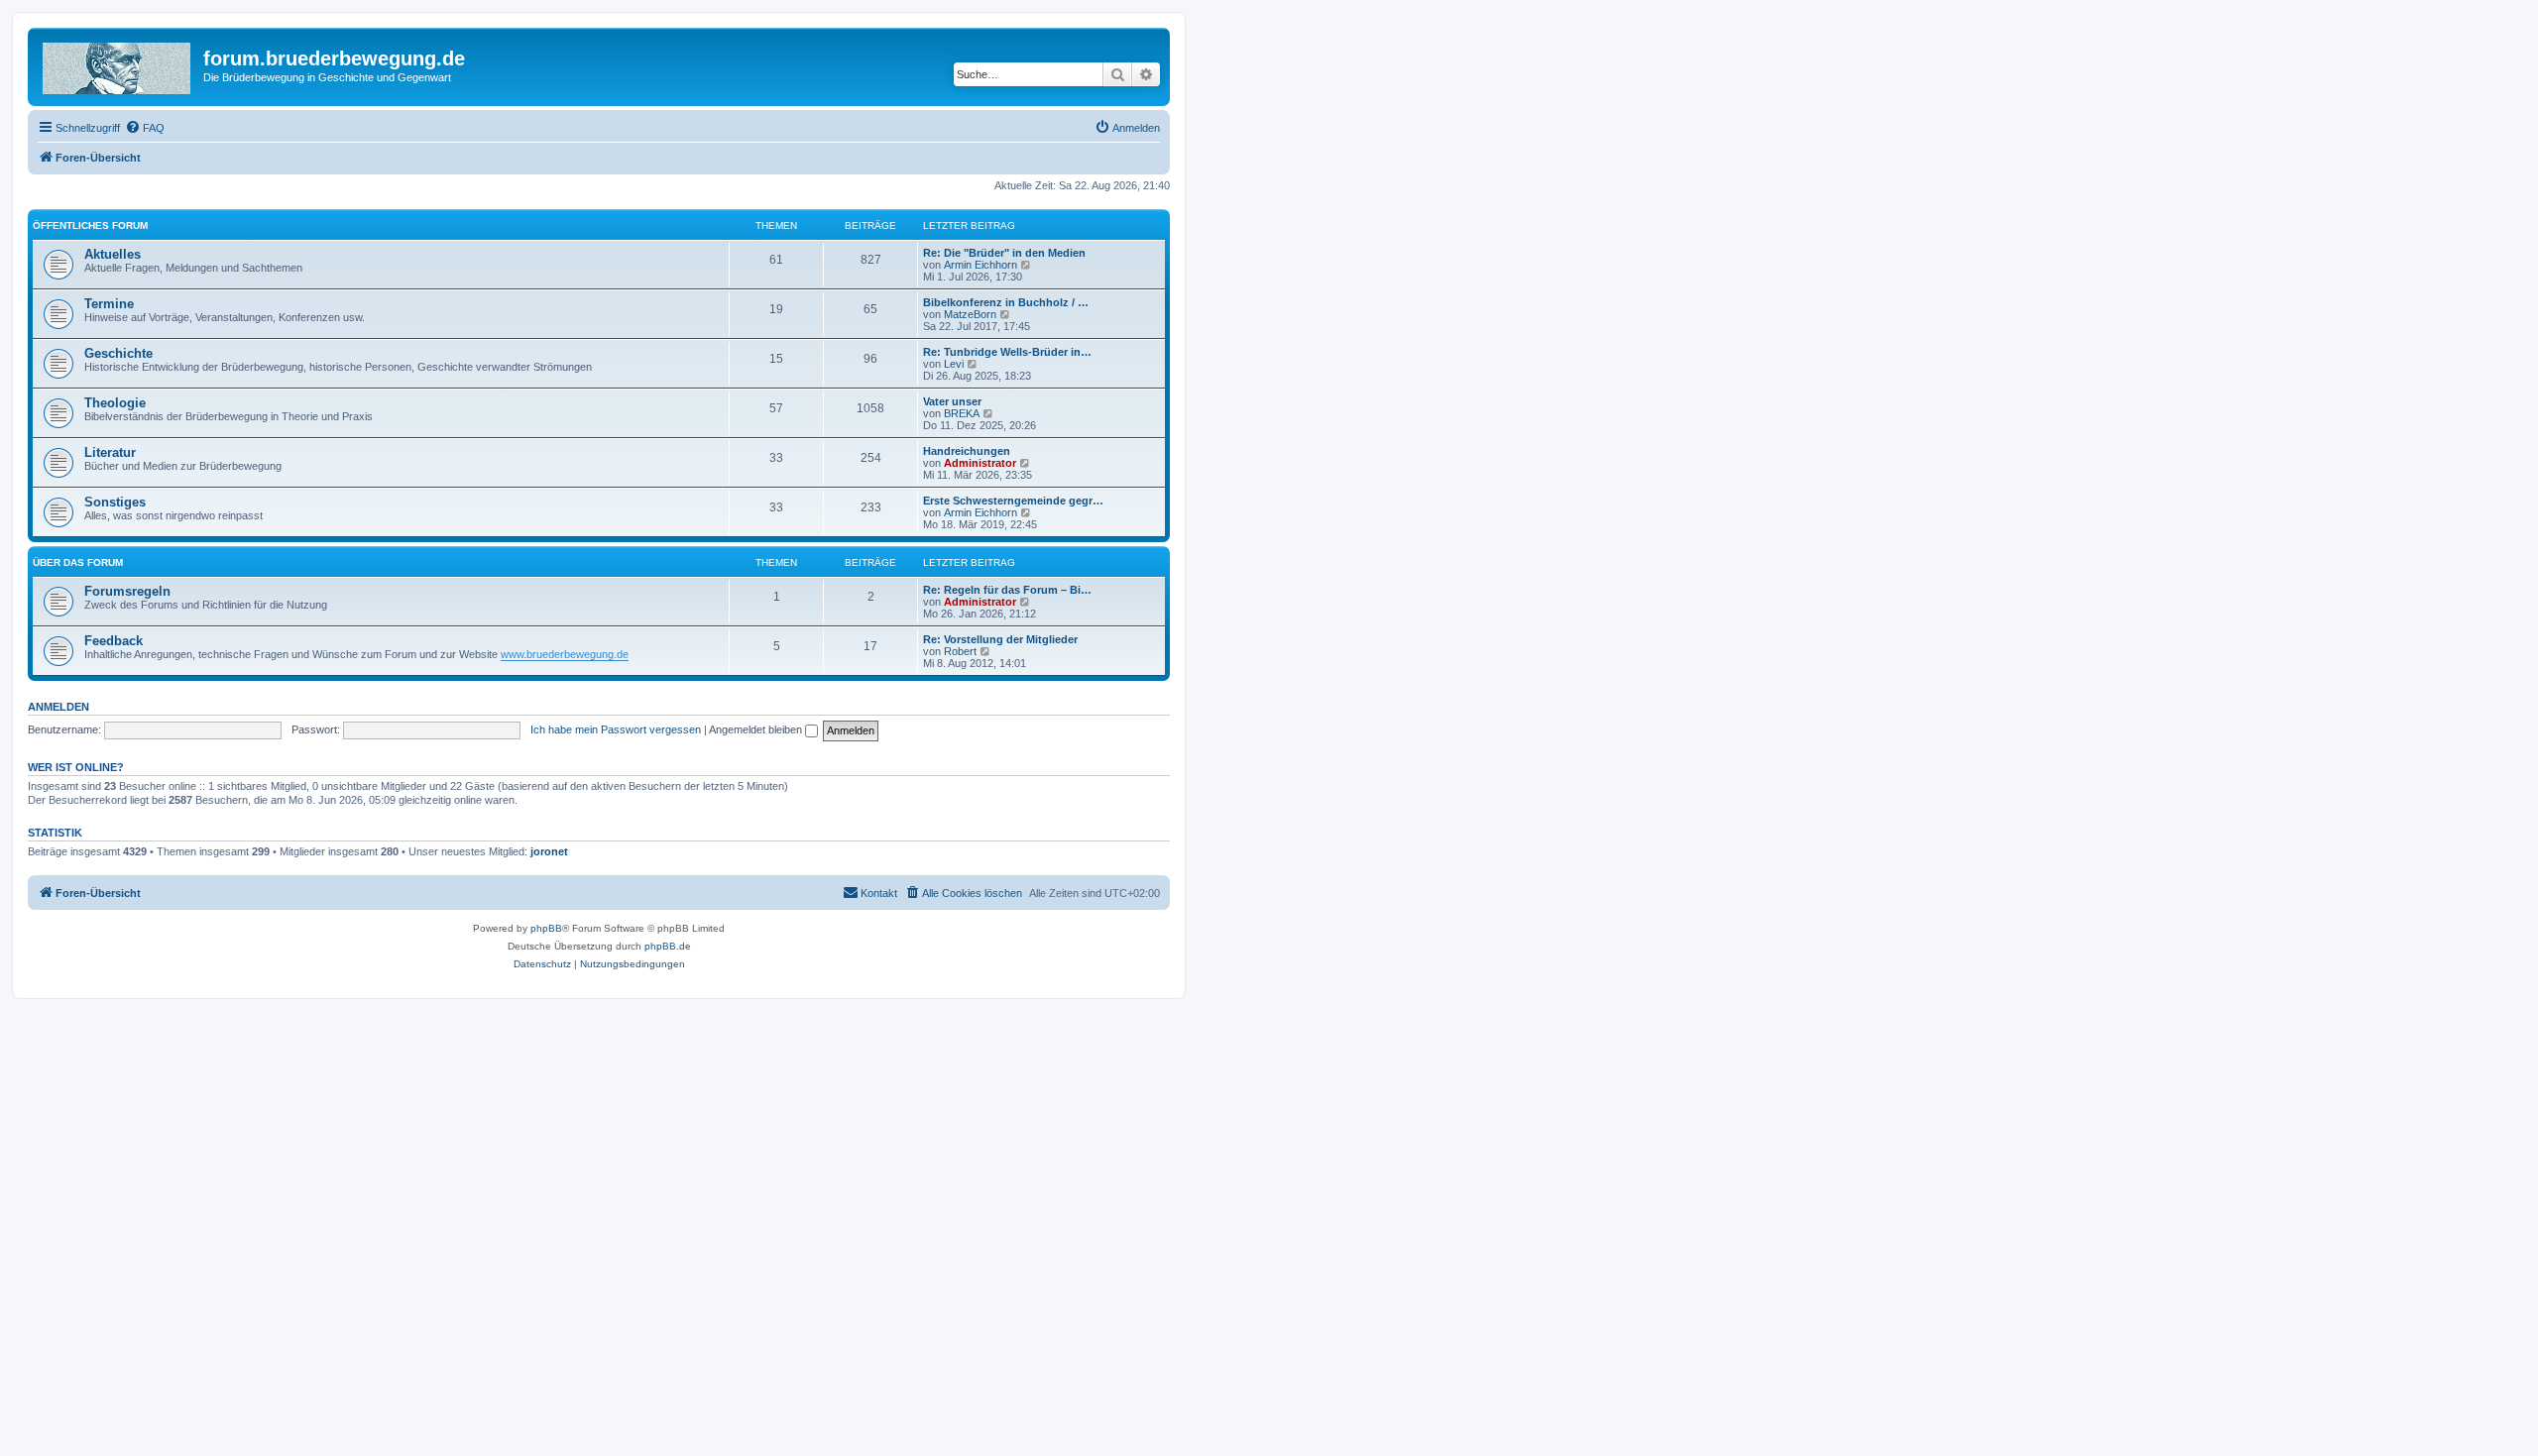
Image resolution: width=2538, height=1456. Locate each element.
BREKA (962, 413)
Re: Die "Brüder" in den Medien (1004, 253)
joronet (549, 851)
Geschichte (118, 353)
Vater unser (952, 401)
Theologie (115, 403)
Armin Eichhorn (981, 265)
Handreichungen (967, 451)
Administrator (980, 463)
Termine (109, 304)
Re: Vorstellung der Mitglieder (1000, 639)
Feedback (114, 641)
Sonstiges (115, 502)
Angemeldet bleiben (757, 729)
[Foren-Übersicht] (118, 64)
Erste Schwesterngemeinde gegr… (1013, 501)
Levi (954, 364)
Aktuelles (113, 254)
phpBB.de (668, 946)
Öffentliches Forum (90, 225)
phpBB (546, 928)
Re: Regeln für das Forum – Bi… (1007, 590)
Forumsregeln (127, 591)
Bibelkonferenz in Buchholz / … (1006, 302)
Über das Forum (78, 562)
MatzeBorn (970, 314)
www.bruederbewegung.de (565, 654)
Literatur (110, 452)
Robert (960, 651)
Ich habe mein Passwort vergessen (616, 729)
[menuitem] (145, 128)
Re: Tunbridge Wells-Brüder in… (1007, 352)
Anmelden (58, 707)
